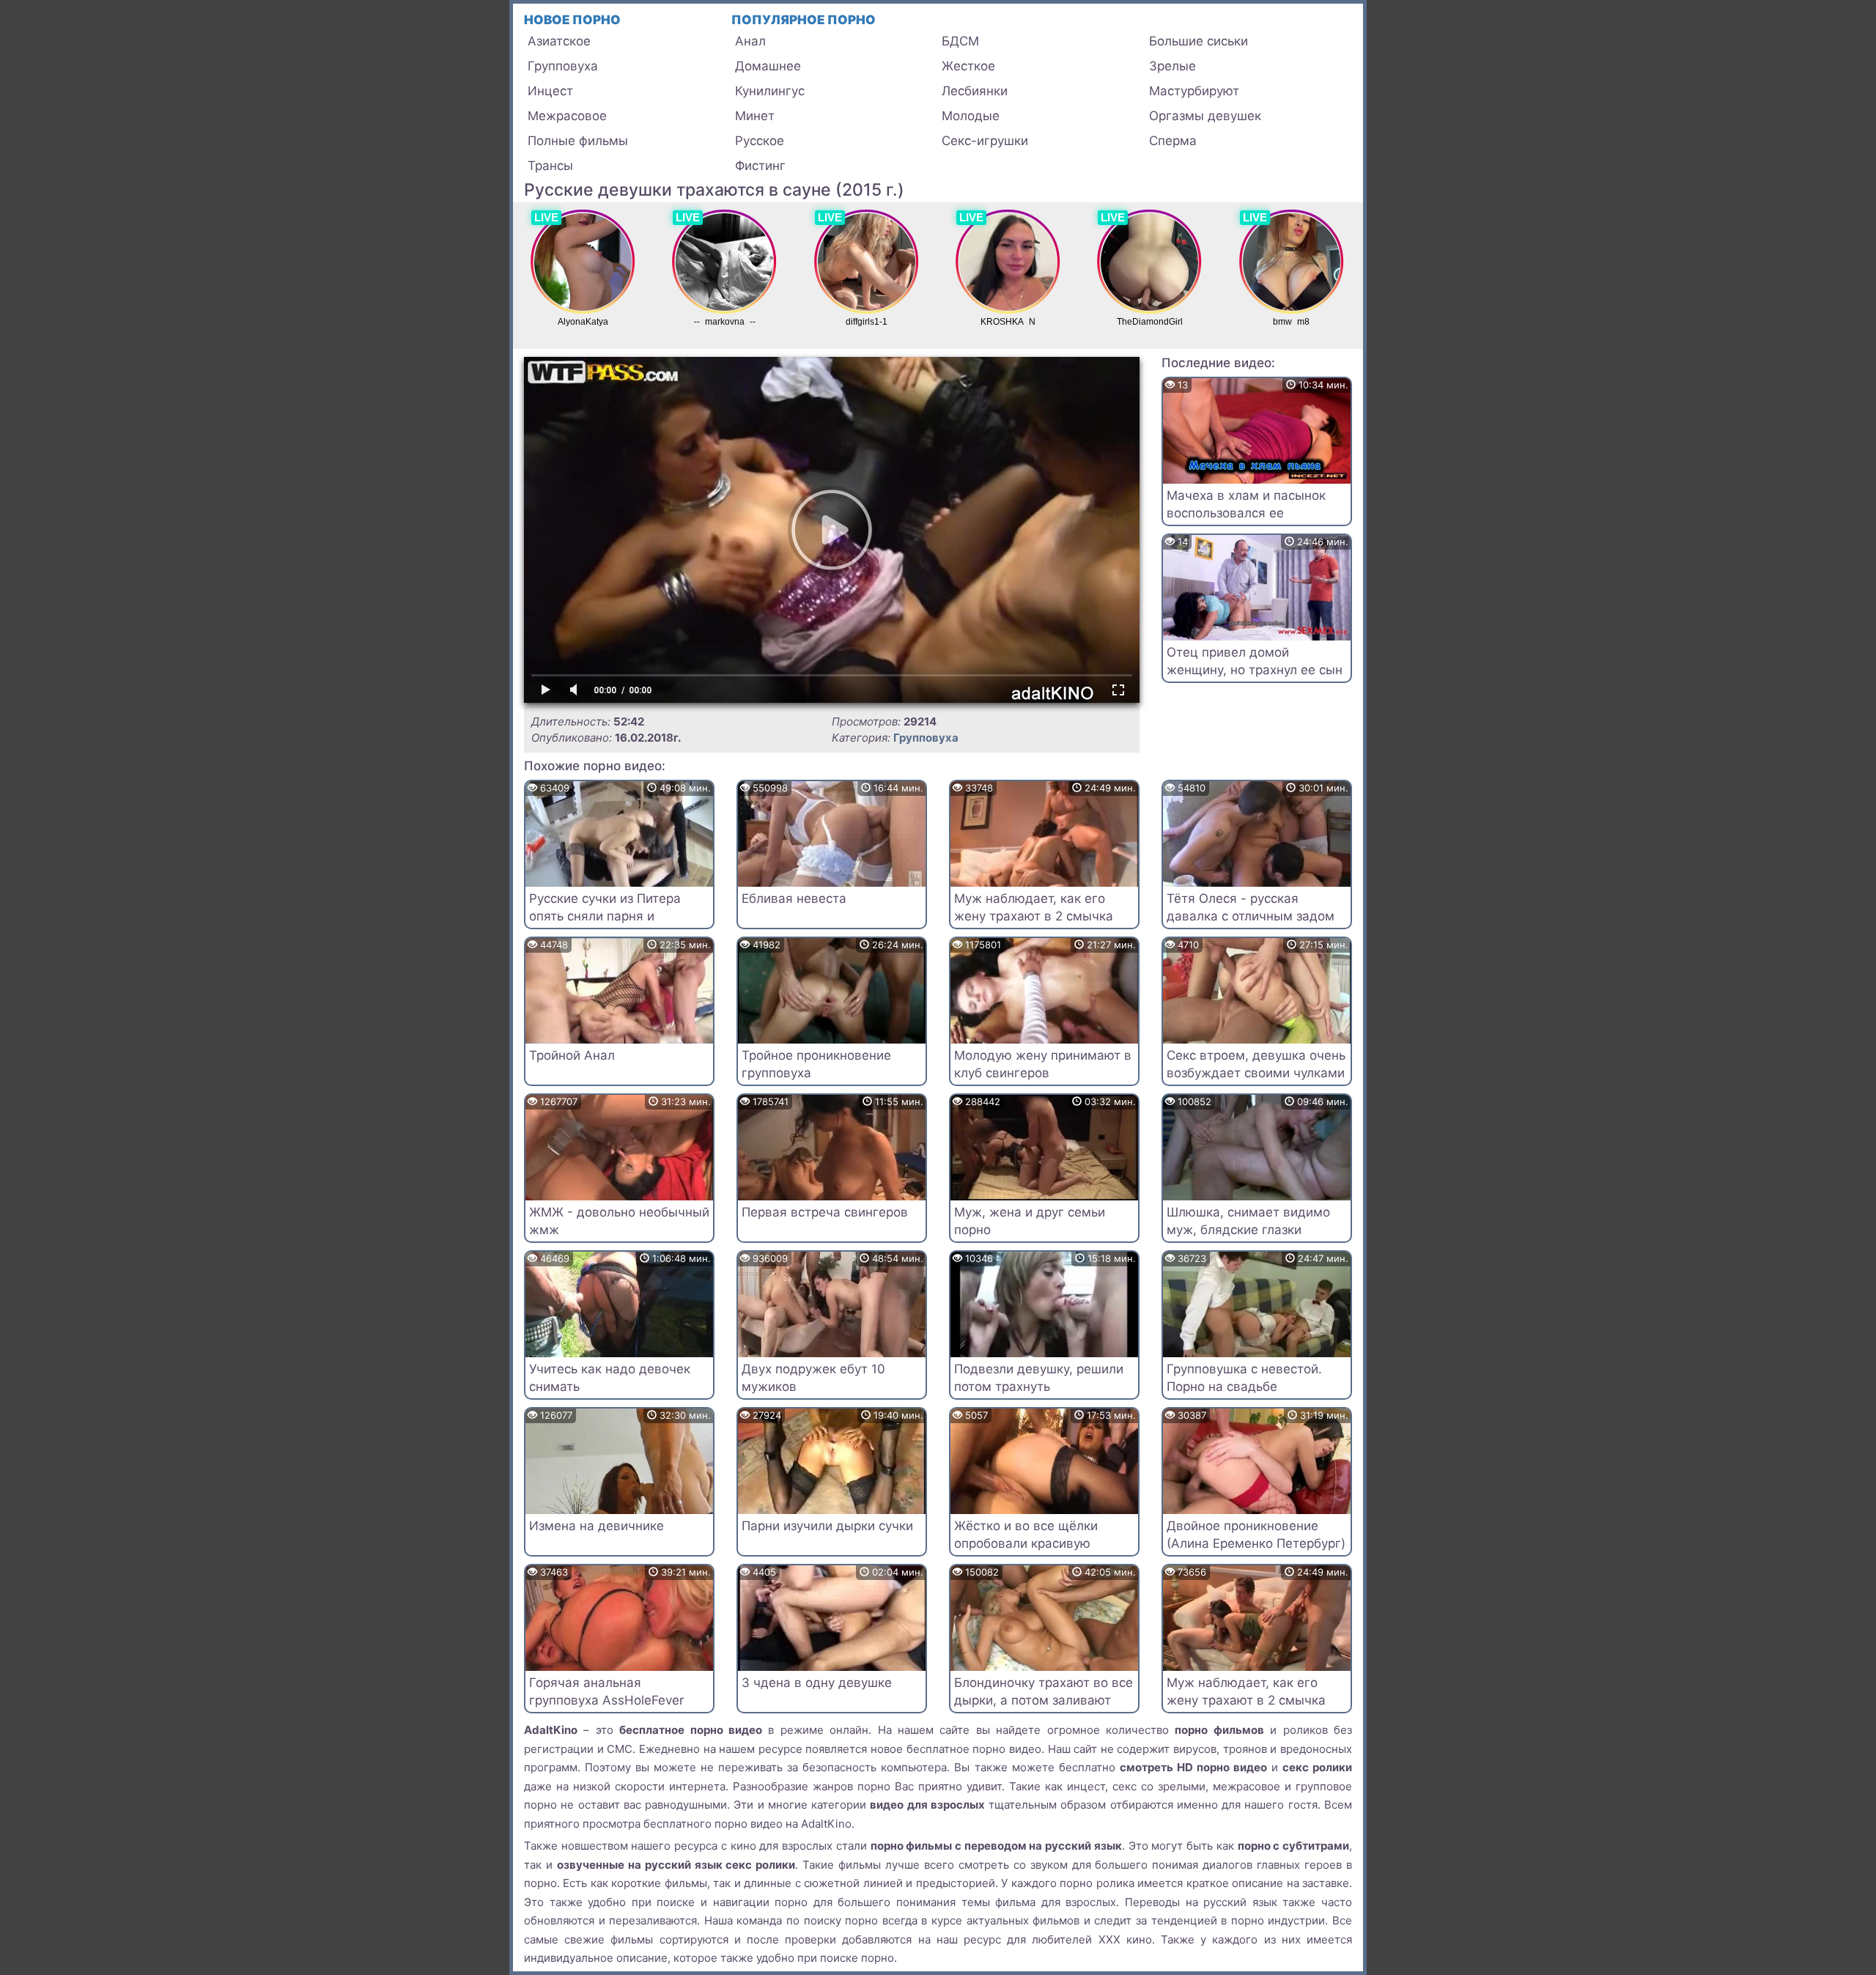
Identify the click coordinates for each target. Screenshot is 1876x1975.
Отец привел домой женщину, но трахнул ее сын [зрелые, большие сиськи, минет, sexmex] (1255, 678)
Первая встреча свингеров (825, 1212)
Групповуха (563, 66)
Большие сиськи (1199, 41)
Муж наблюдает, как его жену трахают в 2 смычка (1034, 907)
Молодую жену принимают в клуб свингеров (1043, 1064)
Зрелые (1172, 66)
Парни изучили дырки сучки (827, 1526)
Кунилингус (770, 91)
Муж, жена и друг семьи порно (1030, 1221)
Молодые (971, 116)
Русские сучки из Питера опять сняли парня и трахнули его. (605, 916)
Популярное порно (804, 20)
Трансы (550, 166)
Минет (755, 116)
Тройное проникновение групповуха (816, 1064)
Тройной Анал (572, 1055)
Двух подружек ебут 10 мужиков (813, 1378)
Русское (760, 141)
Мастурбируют (1194, 91)
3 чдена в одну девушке (817, 1683)
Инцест (550, 91)
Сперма (1173, 141)
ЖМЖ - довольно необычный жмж (619, 1221)
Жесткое (968, 66)
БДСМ (960, 41)
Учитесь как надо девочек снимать (610, 1378)
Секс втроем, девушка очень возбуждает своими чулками (1256, 1064)
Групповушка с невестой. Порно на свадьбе (1244, 1378)
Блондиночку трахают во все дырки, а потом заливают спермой (1044, 1700)
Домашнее (768, 66)
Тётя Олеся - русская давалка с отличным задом (1251, 907)
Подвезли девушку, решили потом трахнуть (1039, 1378)
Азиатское (559, 41)
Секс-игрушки (985, 141)
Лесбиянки (975, 91)
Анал (750, 41)
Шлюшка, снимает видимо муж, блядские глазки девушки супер (1248, 1230)
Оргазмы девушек (1205, 116)
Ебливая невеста (794, 898)
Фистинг (760, 166)
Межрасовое (567, 116)
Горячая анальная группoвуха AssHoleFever (606, 1691)
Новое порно (572, 20)
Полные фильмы (578, 141)
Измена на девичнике (597, 1526)
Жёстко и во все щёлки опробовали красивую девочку (1026, 1543)
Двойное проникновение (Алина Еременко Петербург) (1256, 1535)
